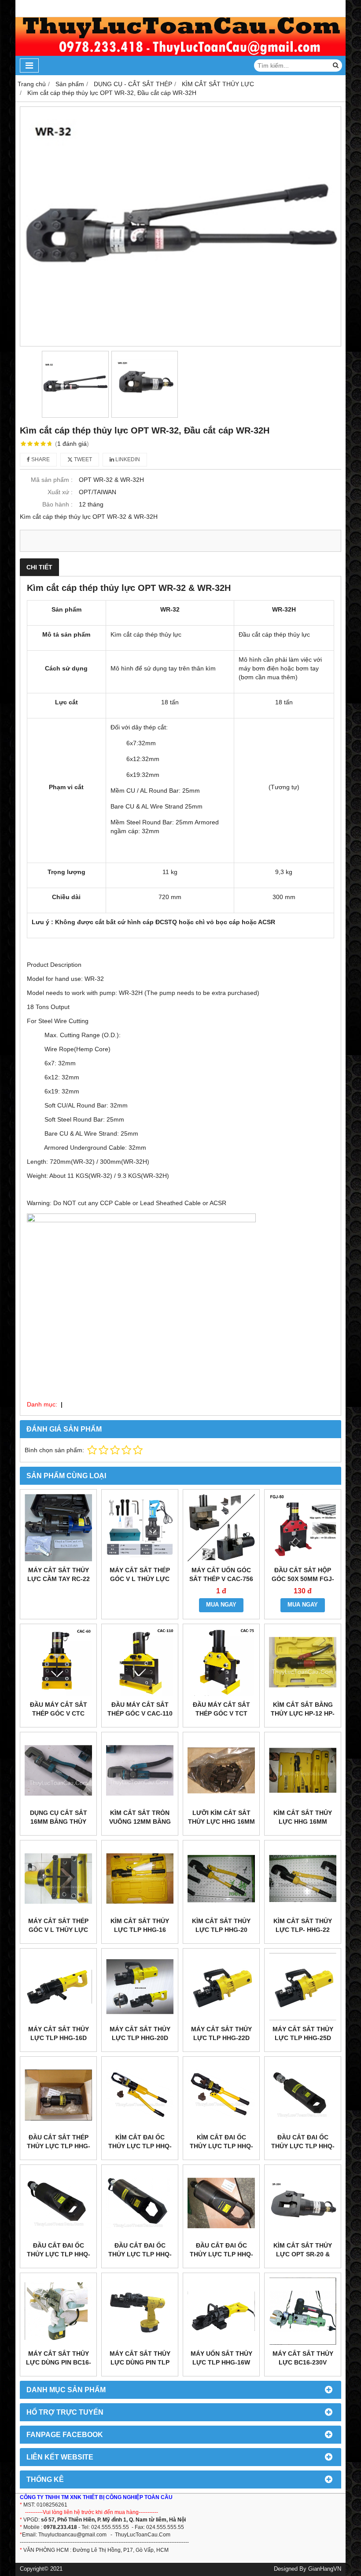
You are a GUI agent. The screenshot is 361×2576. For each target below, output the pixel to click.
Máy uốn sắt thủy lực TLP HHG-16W (221, 2358)
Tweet (82, 459)
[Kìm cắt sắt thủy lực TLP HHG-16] (140, 1878)
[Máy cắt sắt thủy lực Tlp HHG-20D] (140, 1987)
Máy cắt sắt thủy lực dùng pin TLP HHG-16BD (140, 2362)
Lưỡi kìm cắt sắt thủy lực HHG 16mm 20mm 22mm (221, 1822)
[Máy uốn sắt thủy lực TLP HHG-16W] (221, 2311)
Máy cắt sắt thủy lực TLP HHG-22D (221, 2033)
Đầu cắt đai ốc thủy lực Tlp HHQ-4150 (221, 2254)
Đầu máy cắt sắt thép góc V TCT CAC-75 (221, 1713)
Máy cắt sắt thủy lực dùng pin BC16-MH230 (59, 2362)
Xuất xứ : (60, 492)
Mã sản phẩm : (52, 480)
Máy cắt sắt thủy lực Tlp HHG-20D (140, 2033)
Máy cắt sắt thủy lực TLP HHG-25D (303, 2033)
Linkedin (127, 459)
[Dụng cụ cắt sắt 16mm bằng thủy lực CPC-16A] (58, 1770)
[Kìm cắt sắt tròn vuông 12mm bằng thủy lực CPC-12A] (140, 1770)
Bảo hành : (57, 504)
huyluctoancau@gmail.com (74, 2535)
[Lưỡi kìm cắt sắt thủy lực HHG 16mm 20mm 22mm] (221, 1770)
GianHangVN (325, 2569)
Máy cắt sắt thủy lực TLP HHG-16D (59, 2033)
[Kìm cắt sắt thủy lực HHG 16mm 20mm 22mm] (303, 1770)
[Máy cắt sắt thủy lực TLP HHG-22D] (221, 1987)
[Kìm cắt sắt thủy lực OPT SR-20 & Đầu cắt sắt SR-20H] (303, 2203)
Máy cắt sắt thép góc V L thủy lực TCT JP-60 (140, 1579)
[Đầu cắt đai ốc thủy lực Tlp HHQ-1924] (303, 2095)
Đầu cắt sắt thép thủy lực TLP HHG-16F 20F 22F (59, 2146)
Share (40, 459)
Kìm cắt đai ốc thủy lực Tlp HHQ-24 (140, 2146)
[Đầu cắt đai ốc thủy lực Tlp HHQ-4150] (221, 2203)
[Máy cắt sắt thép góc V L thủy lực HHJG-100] (58, 1878)
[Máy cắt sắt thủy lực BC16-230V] (303, 2311)
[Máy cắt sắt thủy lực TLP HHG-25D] (303, 1987)
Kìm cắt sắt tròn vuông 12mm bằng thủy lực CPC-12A (140, 1822)
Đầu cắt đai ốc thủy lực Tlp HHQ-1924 (303, 2146)
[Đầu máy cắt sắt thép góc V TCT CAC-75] (221, 1662)
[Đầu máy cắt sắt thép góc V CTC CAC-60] (58, 1662)
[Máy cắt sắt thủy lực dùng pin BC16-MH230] (58, 2311)
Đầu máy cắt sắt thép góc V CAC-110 (140, 1709)
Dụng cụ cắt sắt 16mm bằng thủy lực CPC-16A (59, 1822)
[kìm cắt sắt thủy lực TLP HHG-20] (221, 1878)
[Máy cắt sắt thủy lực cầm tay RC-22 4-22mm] (58, 1528)
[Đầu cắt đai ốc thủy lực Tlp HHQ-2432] (58, 2203)
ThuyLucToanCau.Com (143, 2535)
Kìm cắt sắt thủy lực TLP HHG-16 (140, 1925)
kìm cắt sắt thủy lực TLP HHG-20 (221, 1925)
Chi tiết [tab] (39, 567)
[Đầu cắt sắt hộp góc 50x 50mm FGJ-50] (303, 1528)
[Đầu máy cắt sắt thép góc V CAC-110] (140, 1662)
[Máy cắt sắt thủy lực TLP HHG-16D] (58, 1987)
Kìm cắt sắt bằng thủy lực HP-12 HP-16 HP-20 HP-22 (303, 1713)
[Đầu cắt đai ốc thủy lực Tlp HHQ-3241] (140, 2203)
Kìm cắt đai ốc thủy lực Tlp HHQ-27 (221, 2146)
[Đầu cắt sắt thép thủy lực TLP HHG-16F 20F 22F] (58, 2095)
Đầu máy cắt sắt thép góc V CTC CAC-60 (59, 1713)
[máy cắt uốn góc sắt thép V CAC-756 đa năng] (221, 1528)
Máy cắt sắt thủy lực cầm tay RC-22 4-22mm (59, 1579)
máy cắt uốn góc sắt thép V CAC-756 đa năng (221, 1579)
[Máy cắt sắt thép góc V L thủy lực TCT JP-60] (140, 1528)
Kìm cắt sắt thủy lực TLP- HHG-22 (303, 1925)
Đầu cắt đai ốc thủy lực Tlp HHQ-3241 (140, 2254)
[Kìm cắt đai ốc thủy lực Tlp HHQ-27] (221, 2095)
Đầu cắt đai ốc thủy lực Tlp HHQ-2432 (59, 2254)
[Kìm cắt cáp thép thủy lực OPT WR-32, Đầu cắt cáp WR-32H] (180, 226)
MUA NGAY (221, 1605)
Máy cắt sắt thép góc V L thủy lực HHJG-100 (58, 1930)
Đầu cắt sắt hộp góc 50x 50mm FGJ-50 (303, 1579)
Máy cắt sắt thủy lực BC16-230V (303, 2358)
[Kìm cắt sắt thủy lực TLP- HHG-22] (303, 1878)
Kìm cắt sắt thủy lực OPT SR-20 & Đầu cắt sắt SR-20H (303, 2254)
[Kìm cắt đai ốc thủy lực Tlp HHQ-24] (140, 2095)
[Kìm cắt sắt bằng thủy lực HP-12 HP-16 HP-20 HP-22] (303, 1662)
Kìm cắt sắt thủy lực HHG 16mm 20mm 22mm (303, 1822)
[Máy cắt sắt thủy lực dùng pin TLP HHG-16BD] (140, 2311)
